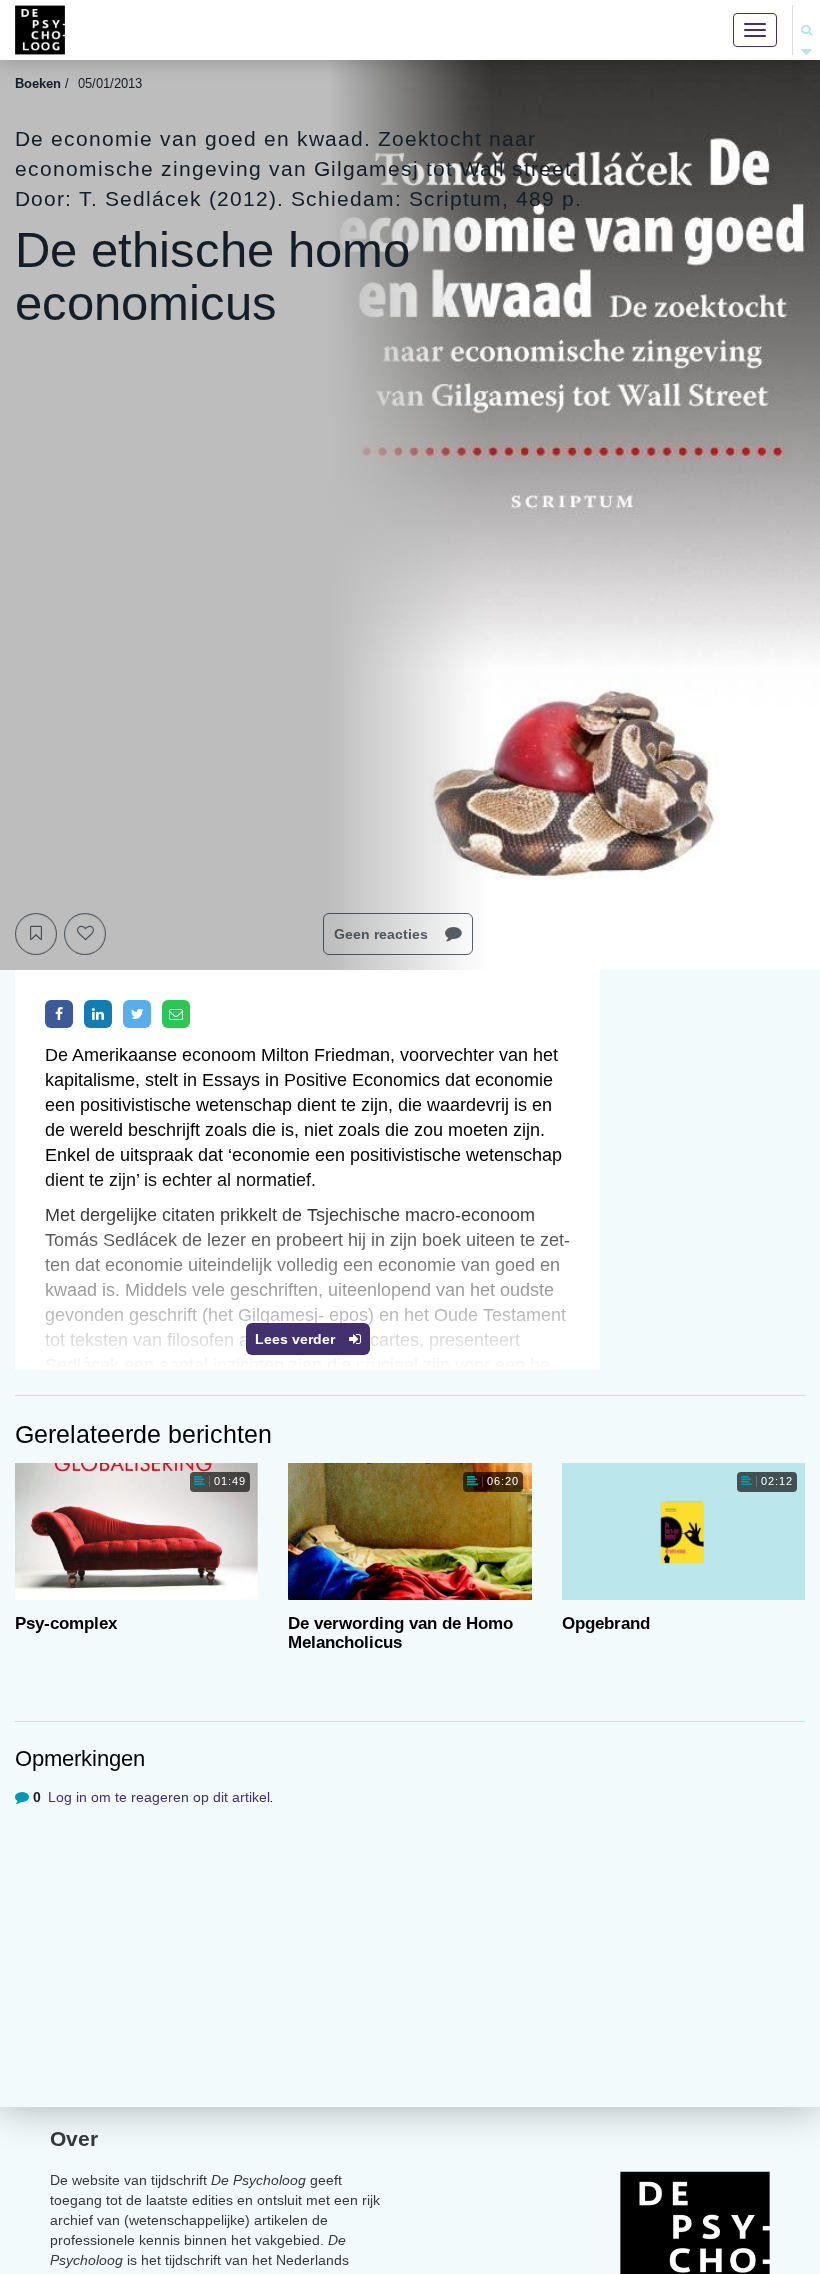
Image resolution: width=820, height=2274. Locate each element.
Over (74, 2138)
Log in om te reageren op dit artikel (159, 1797)
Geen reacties (383, 934)
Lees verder (297, 1339)
